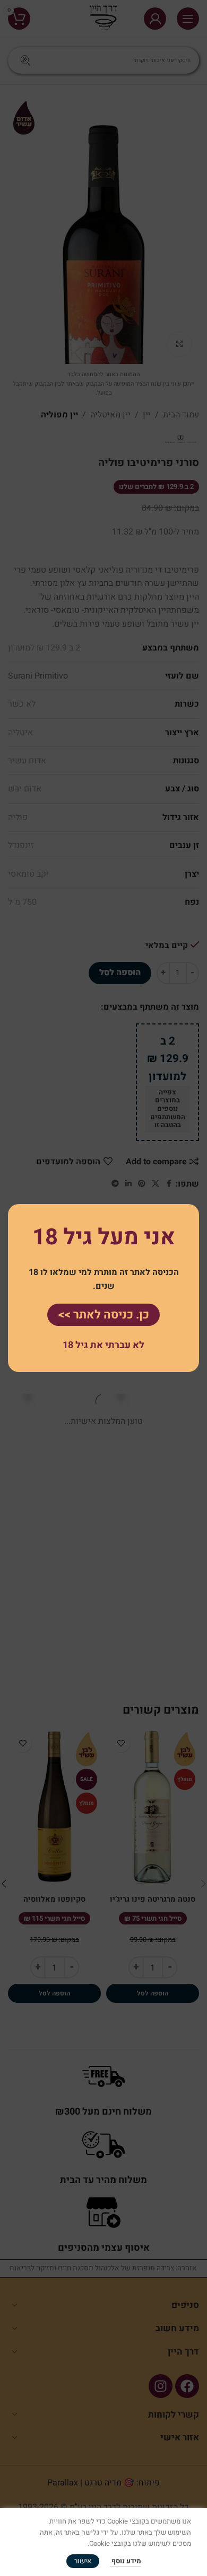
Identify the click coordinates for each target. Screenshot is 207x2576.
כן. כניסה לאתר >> (103, 1315)
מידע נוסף (126, 2561)
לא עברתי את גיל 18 (103, 1345)
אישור (83, 2561)
